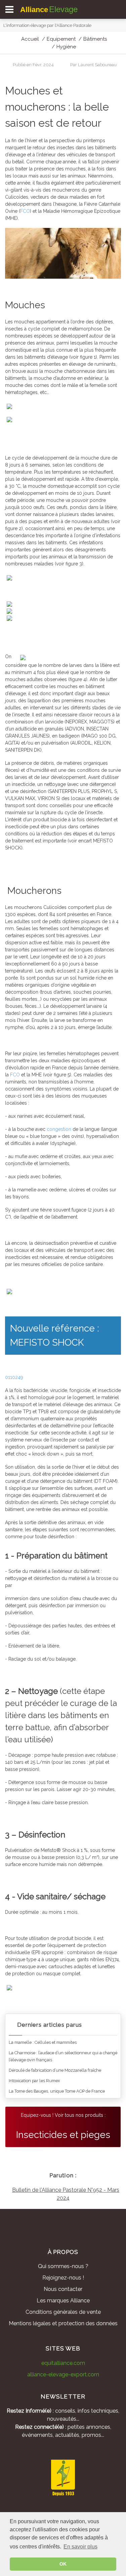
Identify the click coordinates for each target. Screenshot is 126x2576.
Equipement (61, 39)
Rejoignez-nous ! (63, 2278)
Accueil (30, 39)
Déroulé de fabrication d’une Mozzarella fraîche (55, 2070)
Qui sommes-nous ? (63, 2266)
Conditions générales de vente (63, 2312)
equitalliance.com (63, 2363)
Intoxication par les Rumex (34, 2081)
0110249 (14, 1377)
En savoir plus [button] (80, 2547)
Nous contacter (63, 2289)
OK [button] (63, 2564)
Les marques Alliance (63, 2301)
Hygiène (66, 47)
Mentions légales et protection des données (63, 2323)
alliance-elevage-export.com (63, 2374)
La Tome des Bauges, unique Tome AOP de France (57, 2091)
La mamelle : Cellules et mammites (43, 2042)
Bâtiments (95, 39)
